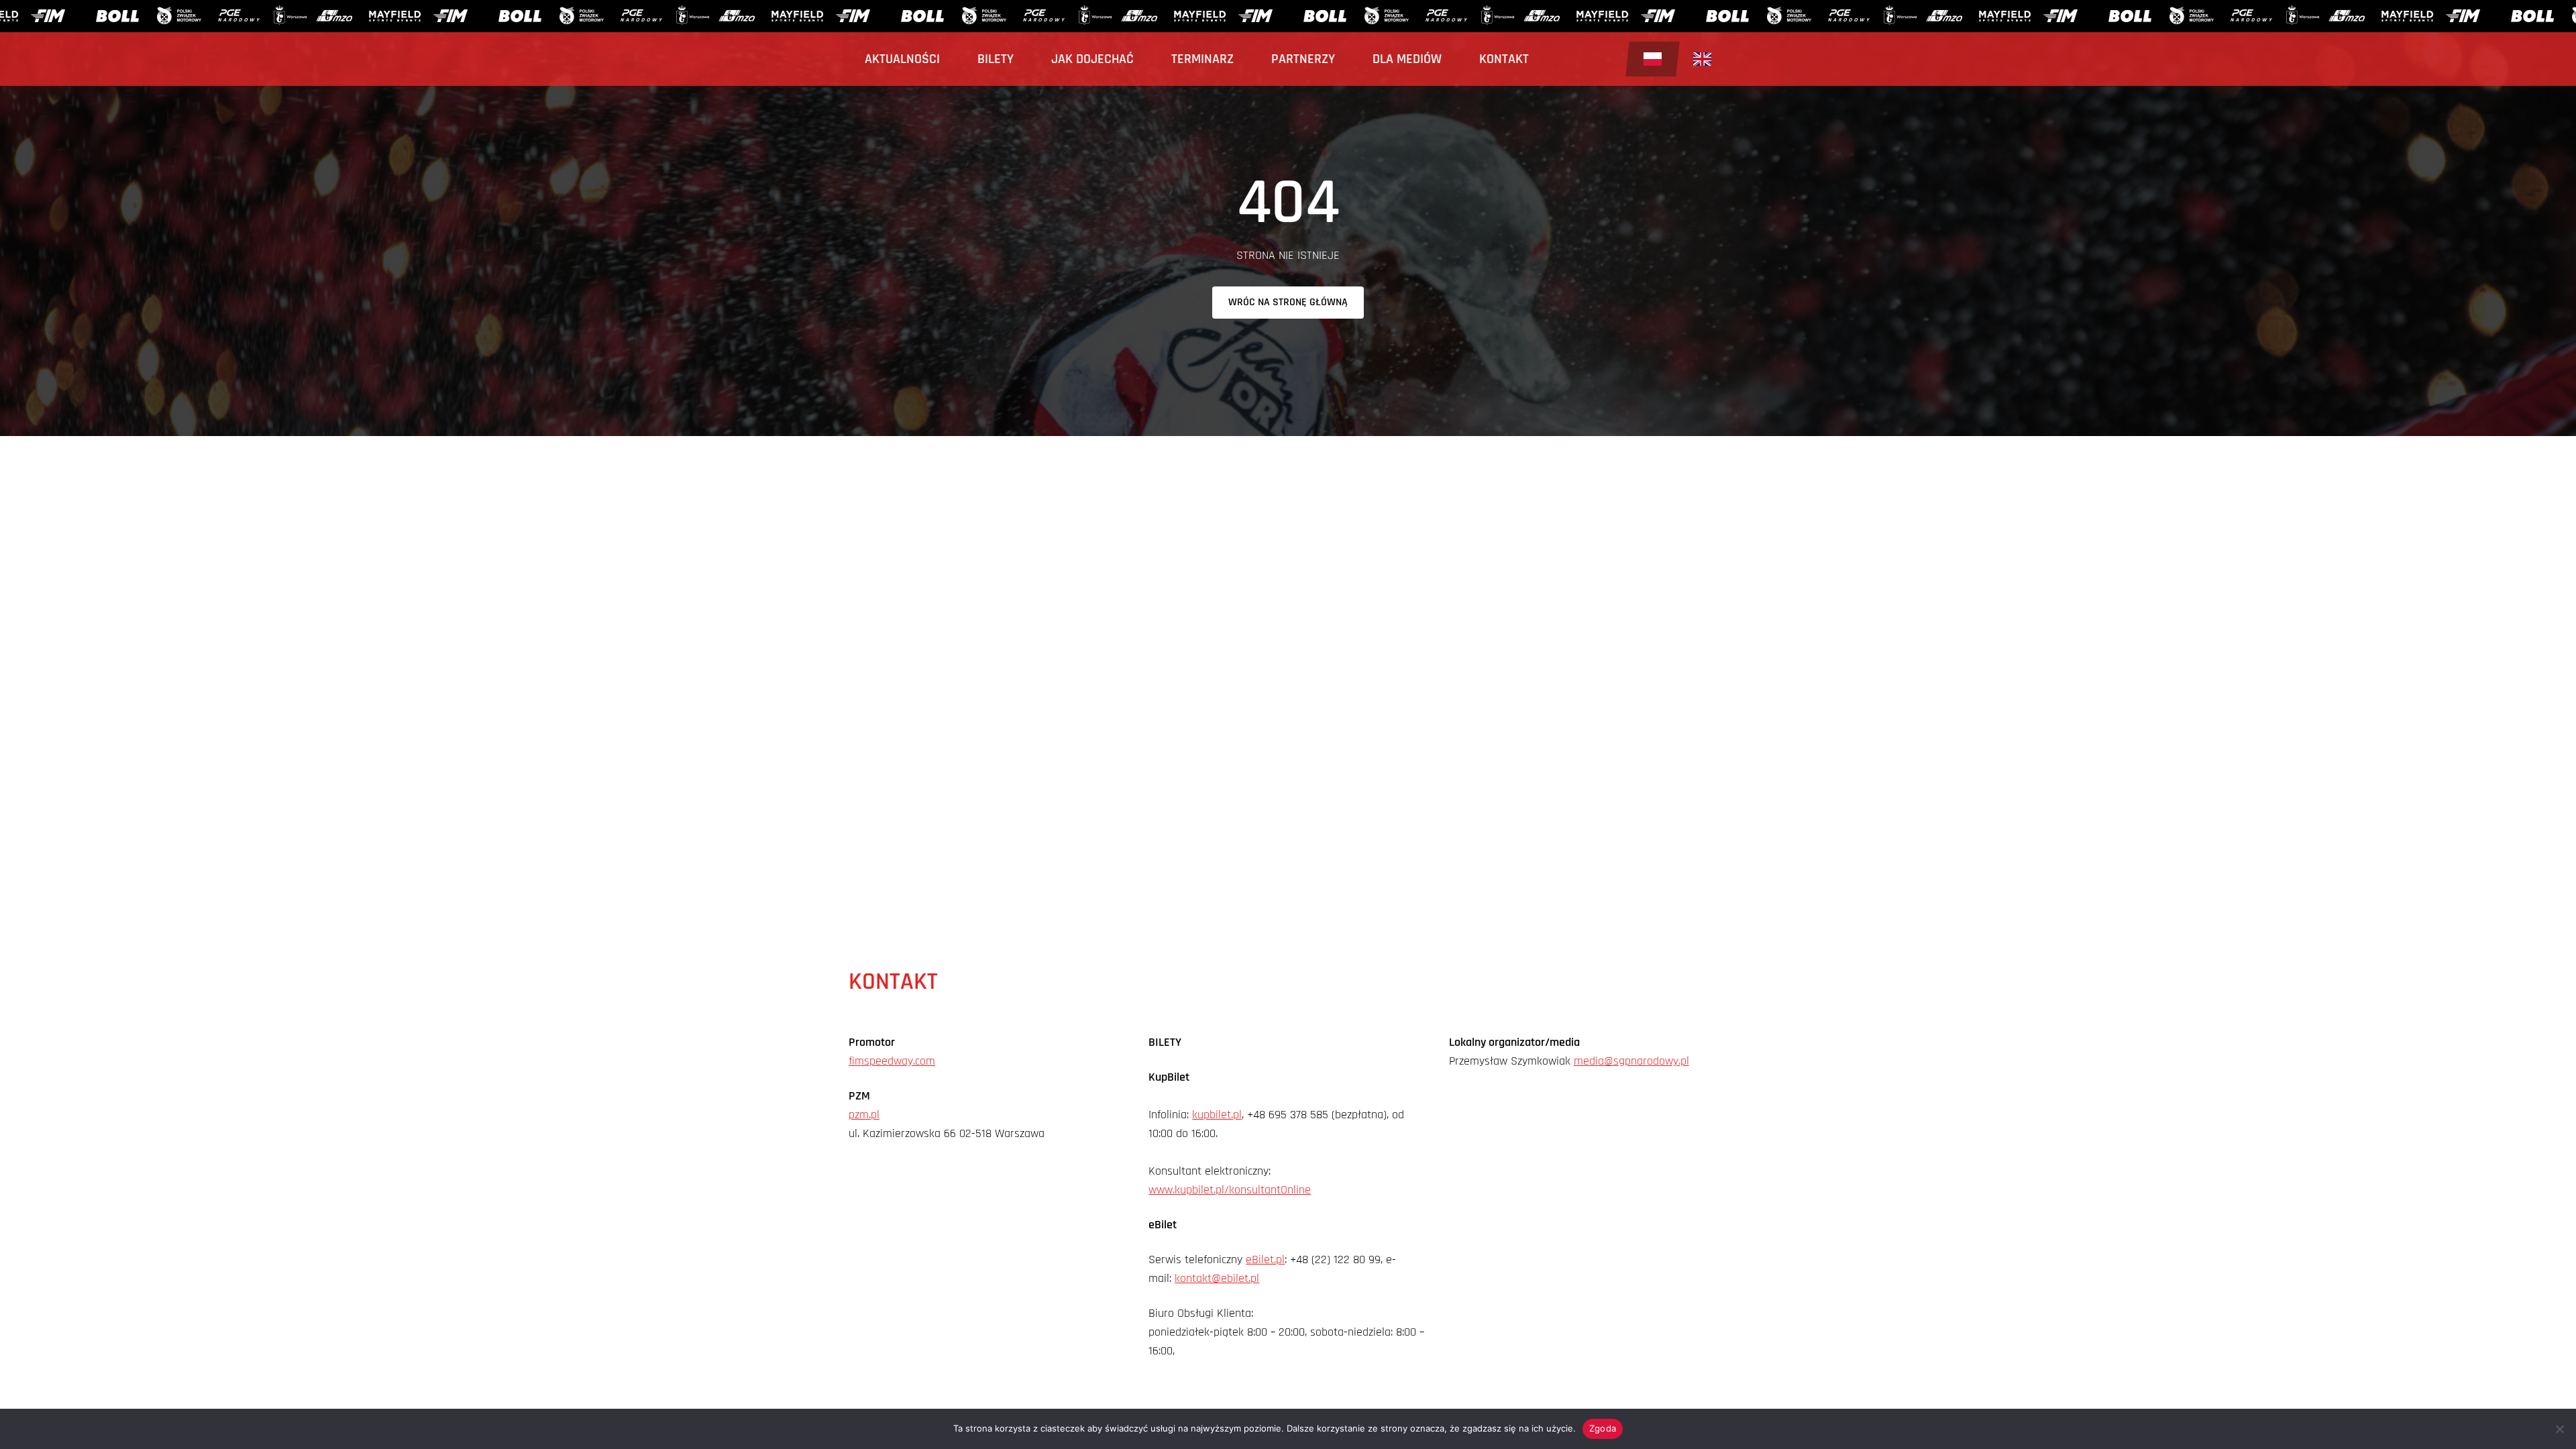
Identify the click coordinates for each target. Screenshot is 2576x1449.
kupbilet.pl (1217, 1115)
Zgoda (1603, 1428)
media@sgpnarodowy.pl (1631, 1061)
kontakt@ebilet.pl (1217, 1278)
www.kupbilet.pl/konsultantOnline (1230, 1190)
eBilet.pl (1265, 1259)
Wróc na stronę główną (1288, 302)
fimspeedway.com (892, 1061)
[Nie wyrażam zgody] (2559, 1429)
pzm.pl (864, 1115)
